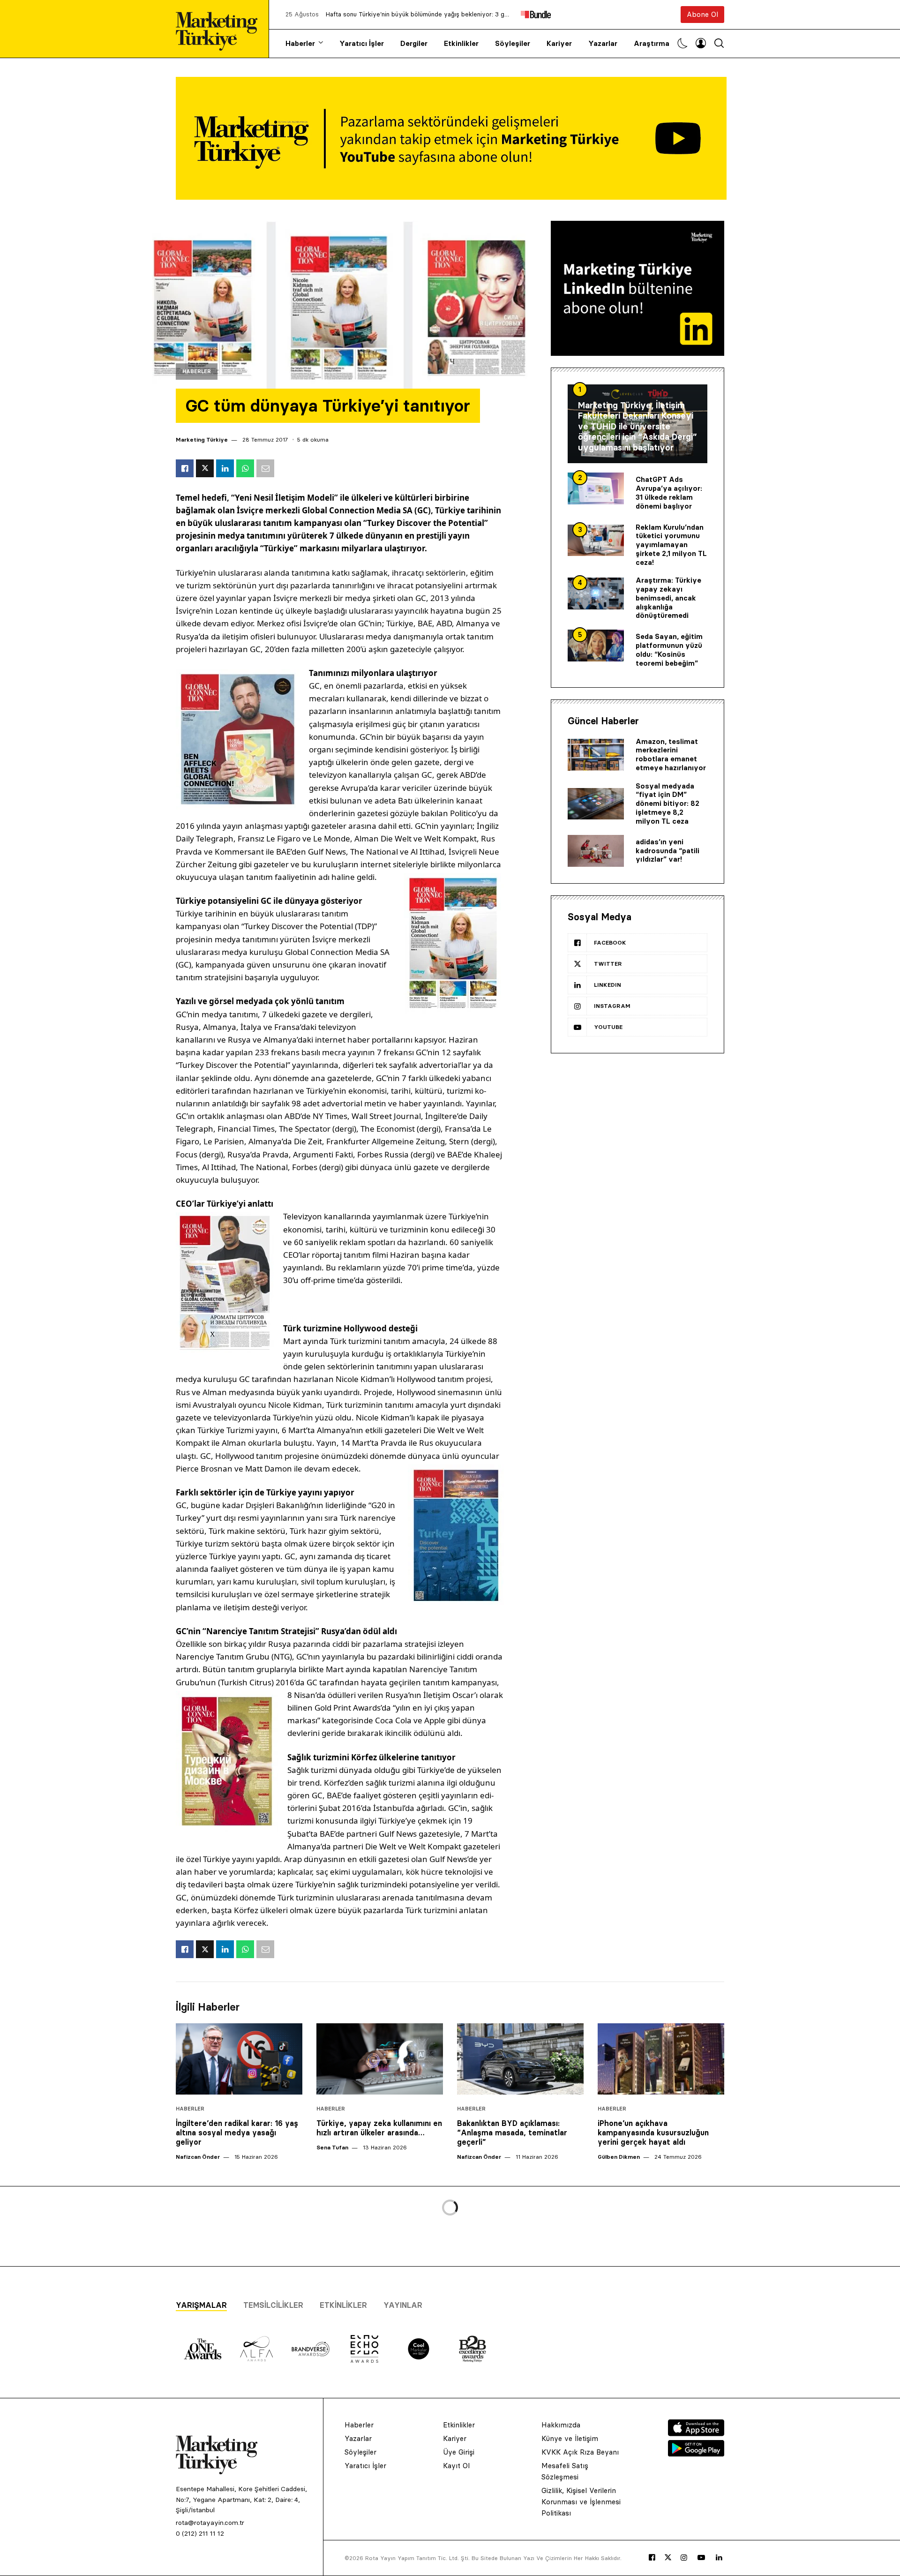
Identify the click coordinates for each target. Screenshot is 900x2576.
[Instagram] (684, 2558)
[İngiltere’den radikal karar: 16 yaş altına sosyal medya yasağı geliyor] (239, 2059)
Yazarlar (603, 43)
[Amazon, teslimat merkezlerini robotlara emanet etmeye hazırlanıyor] (596, 755)
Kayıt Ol (456, 2466)
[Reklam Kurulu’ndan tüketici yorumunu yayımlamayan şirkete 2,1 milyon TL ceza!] (596, 541)
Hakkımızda (561, 2425)
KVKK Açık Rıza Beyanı (580, 2452)
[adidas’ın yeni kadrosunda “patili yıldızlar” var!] (596, 851)
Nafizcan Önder (198, 2157)
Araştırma (652, 43)
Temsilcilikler (273, 2305)
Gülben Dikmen (619, 2157)
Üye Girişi (459, 2452)
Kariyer (559, 43)
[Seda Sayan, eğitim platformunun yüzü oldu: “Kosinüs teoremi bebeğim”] (596, 646)
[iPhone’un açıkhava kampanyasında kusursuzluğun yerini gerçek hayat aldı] (661, 2059)
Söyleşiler (513, 43)
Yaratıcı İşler (362, 43)
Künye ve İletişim (570, 2438)
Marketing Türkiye (202, 439)
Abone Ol (702, 14)
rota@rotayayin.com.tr (210, 2523)
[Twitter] (668, 2557)
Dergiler (414, 43)
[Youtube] (701, 2558)
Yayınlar (403, 2305)
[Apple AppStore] (696, 2433)
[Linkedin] (719, 2558)
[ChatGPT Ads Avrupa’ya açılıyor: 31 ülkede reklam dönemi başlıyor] (596, 488)
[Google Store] (696, 2454)
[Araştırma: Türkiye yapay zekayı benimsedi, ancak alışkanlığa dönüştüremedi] (596, 593)
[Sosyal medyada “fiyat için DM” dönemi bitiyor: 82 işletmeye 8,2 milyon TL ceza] (596, 804)
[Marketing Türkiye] (220, 29)
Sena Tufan (332, 2147)
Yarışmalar (201, 2305)
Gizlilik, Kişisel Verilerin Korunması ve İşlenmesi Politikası (581, 2502)
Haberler (300, 43)
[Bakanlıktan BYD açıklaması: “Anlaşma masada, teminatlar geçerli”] (520, 2059)
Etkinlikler (461, 43)
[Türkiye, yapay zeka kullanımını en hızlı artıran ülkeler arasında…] (380, 2059)
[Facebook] (652, 2558)
